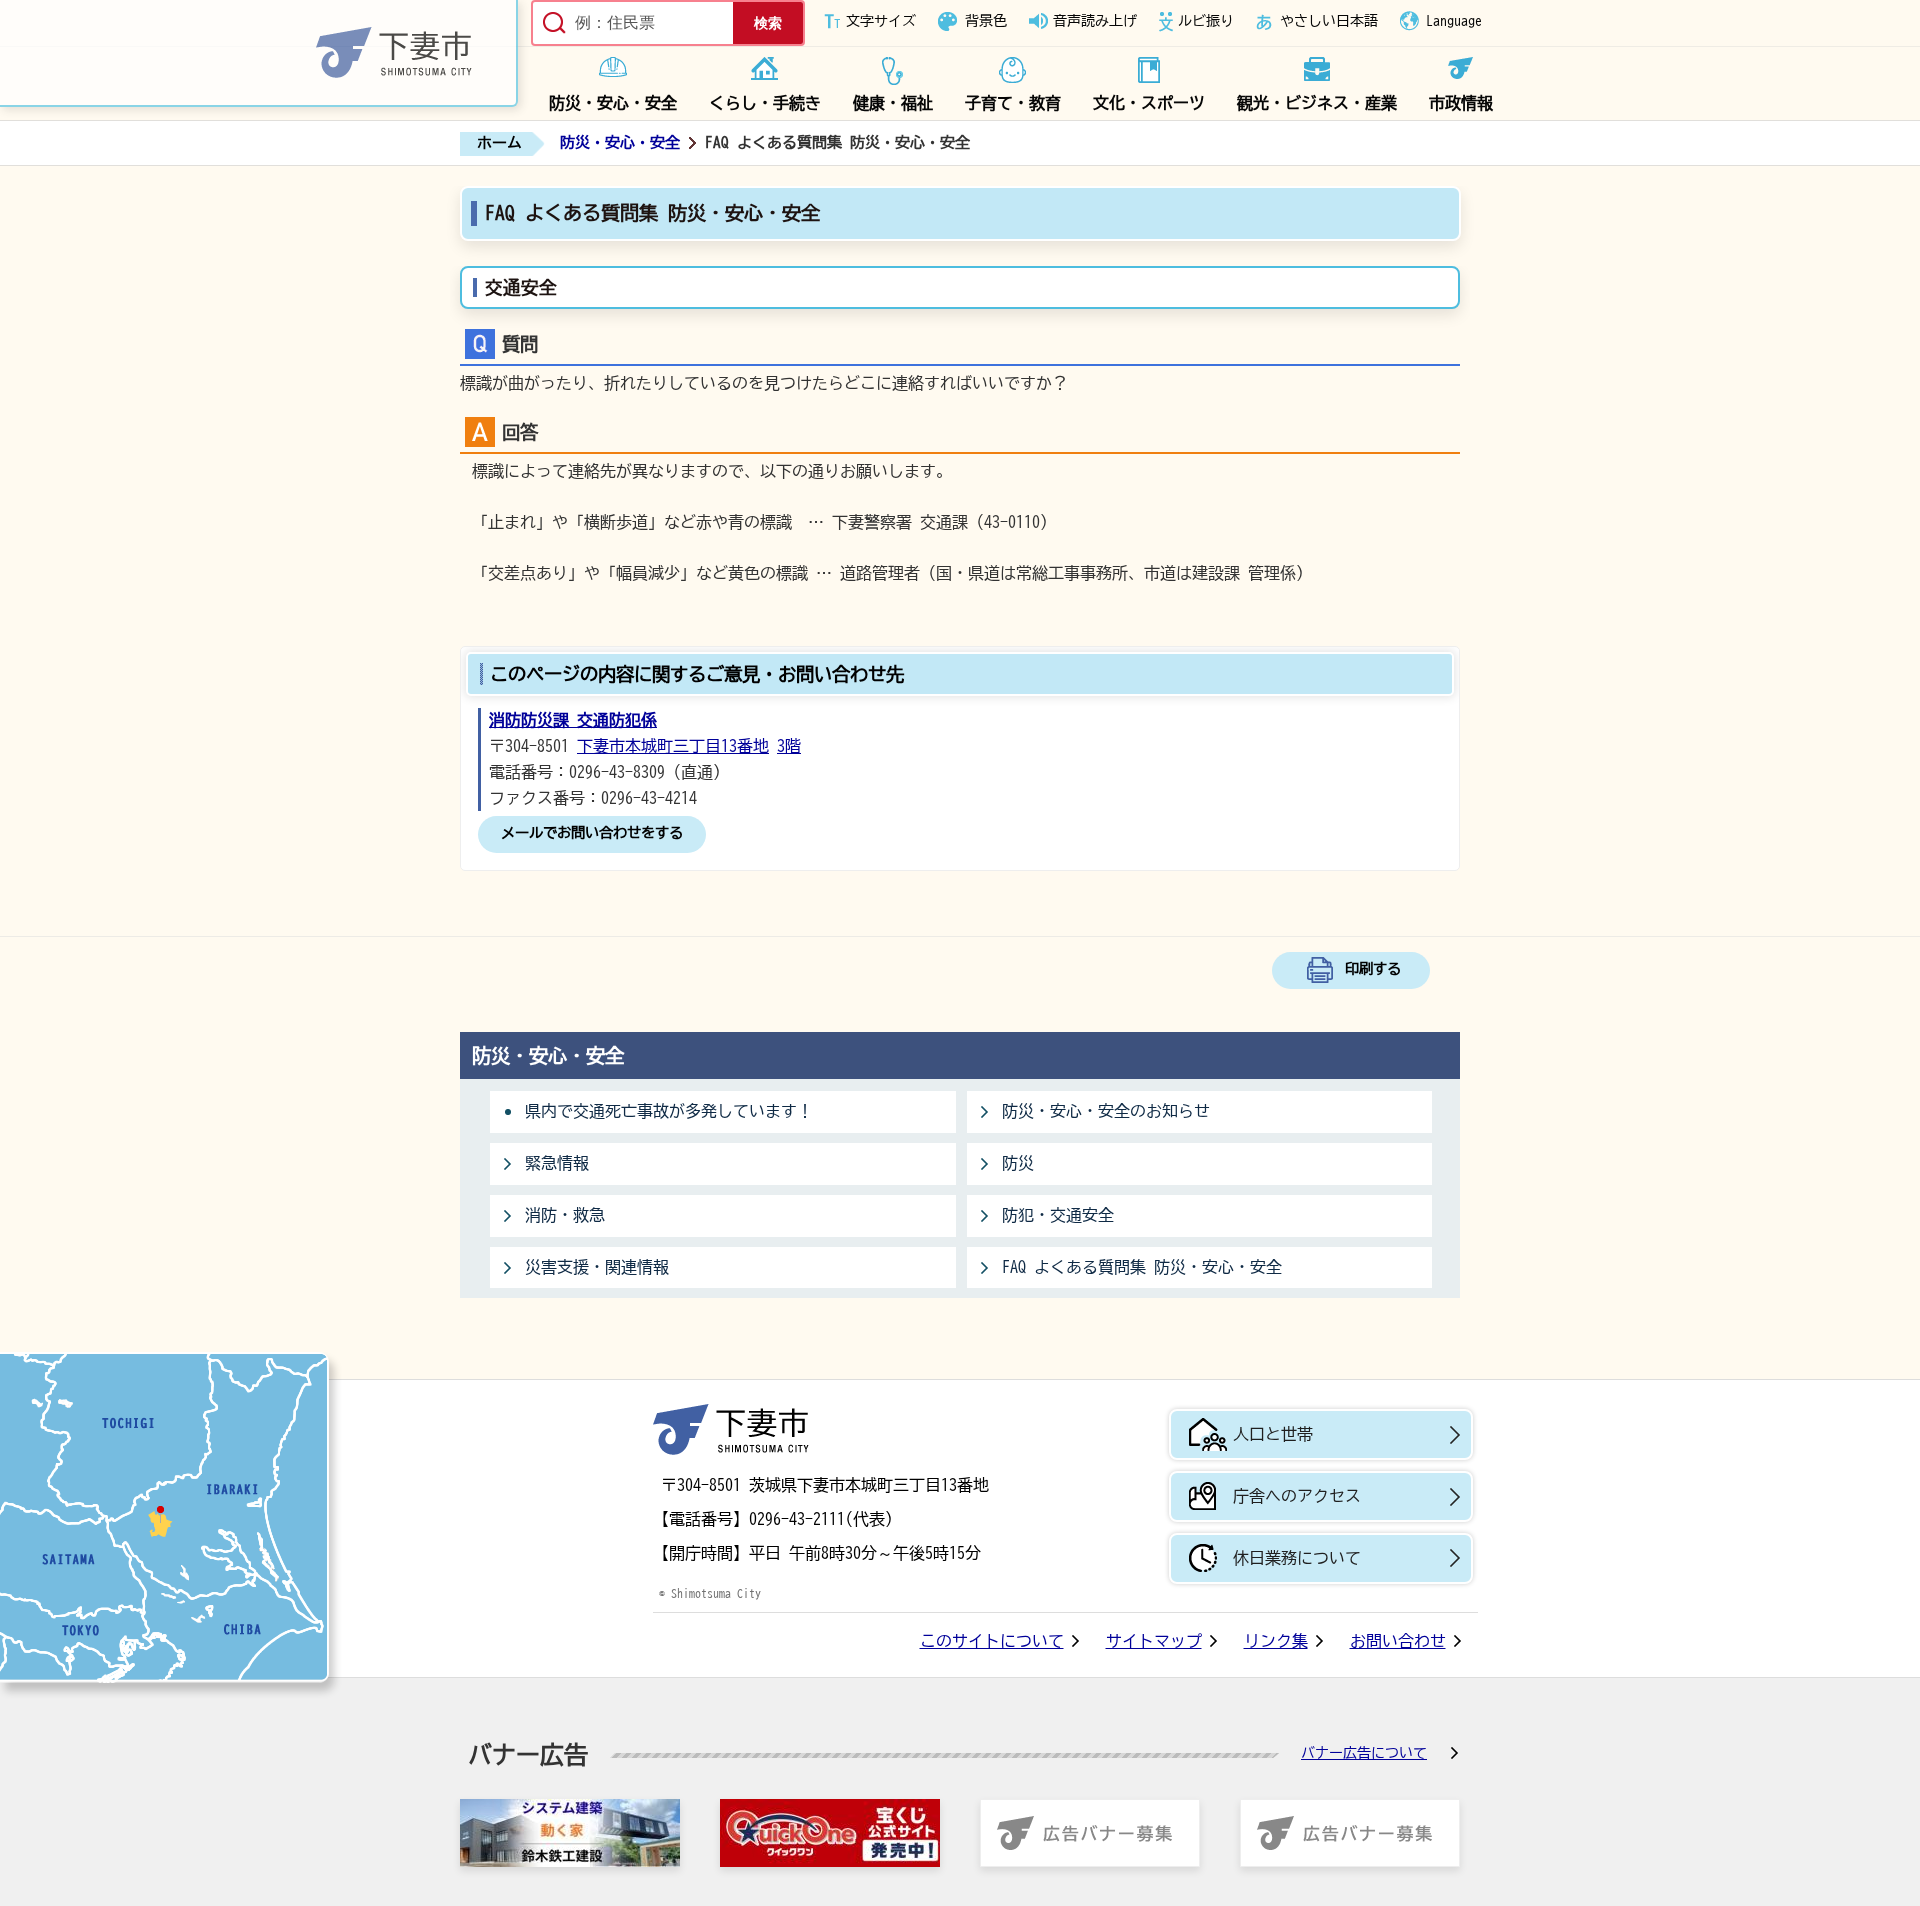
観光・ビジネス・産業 (1317, 103)
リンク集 (1276, 1641)
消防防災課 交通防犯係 (573, 720)
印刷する (1373, 968)
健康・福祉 (893, 103)
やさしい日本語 (1329, 21)
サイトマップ (1154, 1641)
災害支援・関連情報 (597, 1267)
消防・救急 (565, 1215)
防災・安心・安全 (613, 103)
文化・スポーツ (1149, 103)
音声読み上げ (1095, 21)
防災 (1018, 1163)
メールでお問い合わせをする (592, 832)
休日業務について (1297, 1558)
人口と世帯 (1273, 1434)
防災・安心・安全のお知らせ (1106, 1111)
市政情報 (1461, 103)
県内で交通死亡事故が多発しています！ (669, 1111)
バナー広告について (1364, 1753)
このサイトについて (992, 1641)
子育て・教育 (1013, 103)
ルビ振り (1206, 21)
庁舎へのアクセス (1297, 1496)
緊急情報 (557, 1163)
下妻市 (731, 1429)
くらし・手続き (765, 103)
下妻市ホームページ (259, 53)
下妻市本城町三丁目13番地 (673, 746)
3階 (789, 746)
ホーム (499, 142)
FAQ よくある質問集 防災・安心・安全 (1142, 1267)
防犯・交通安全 (1058, 1215)
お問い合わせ (1398, 1641)
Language (1454, 21)
